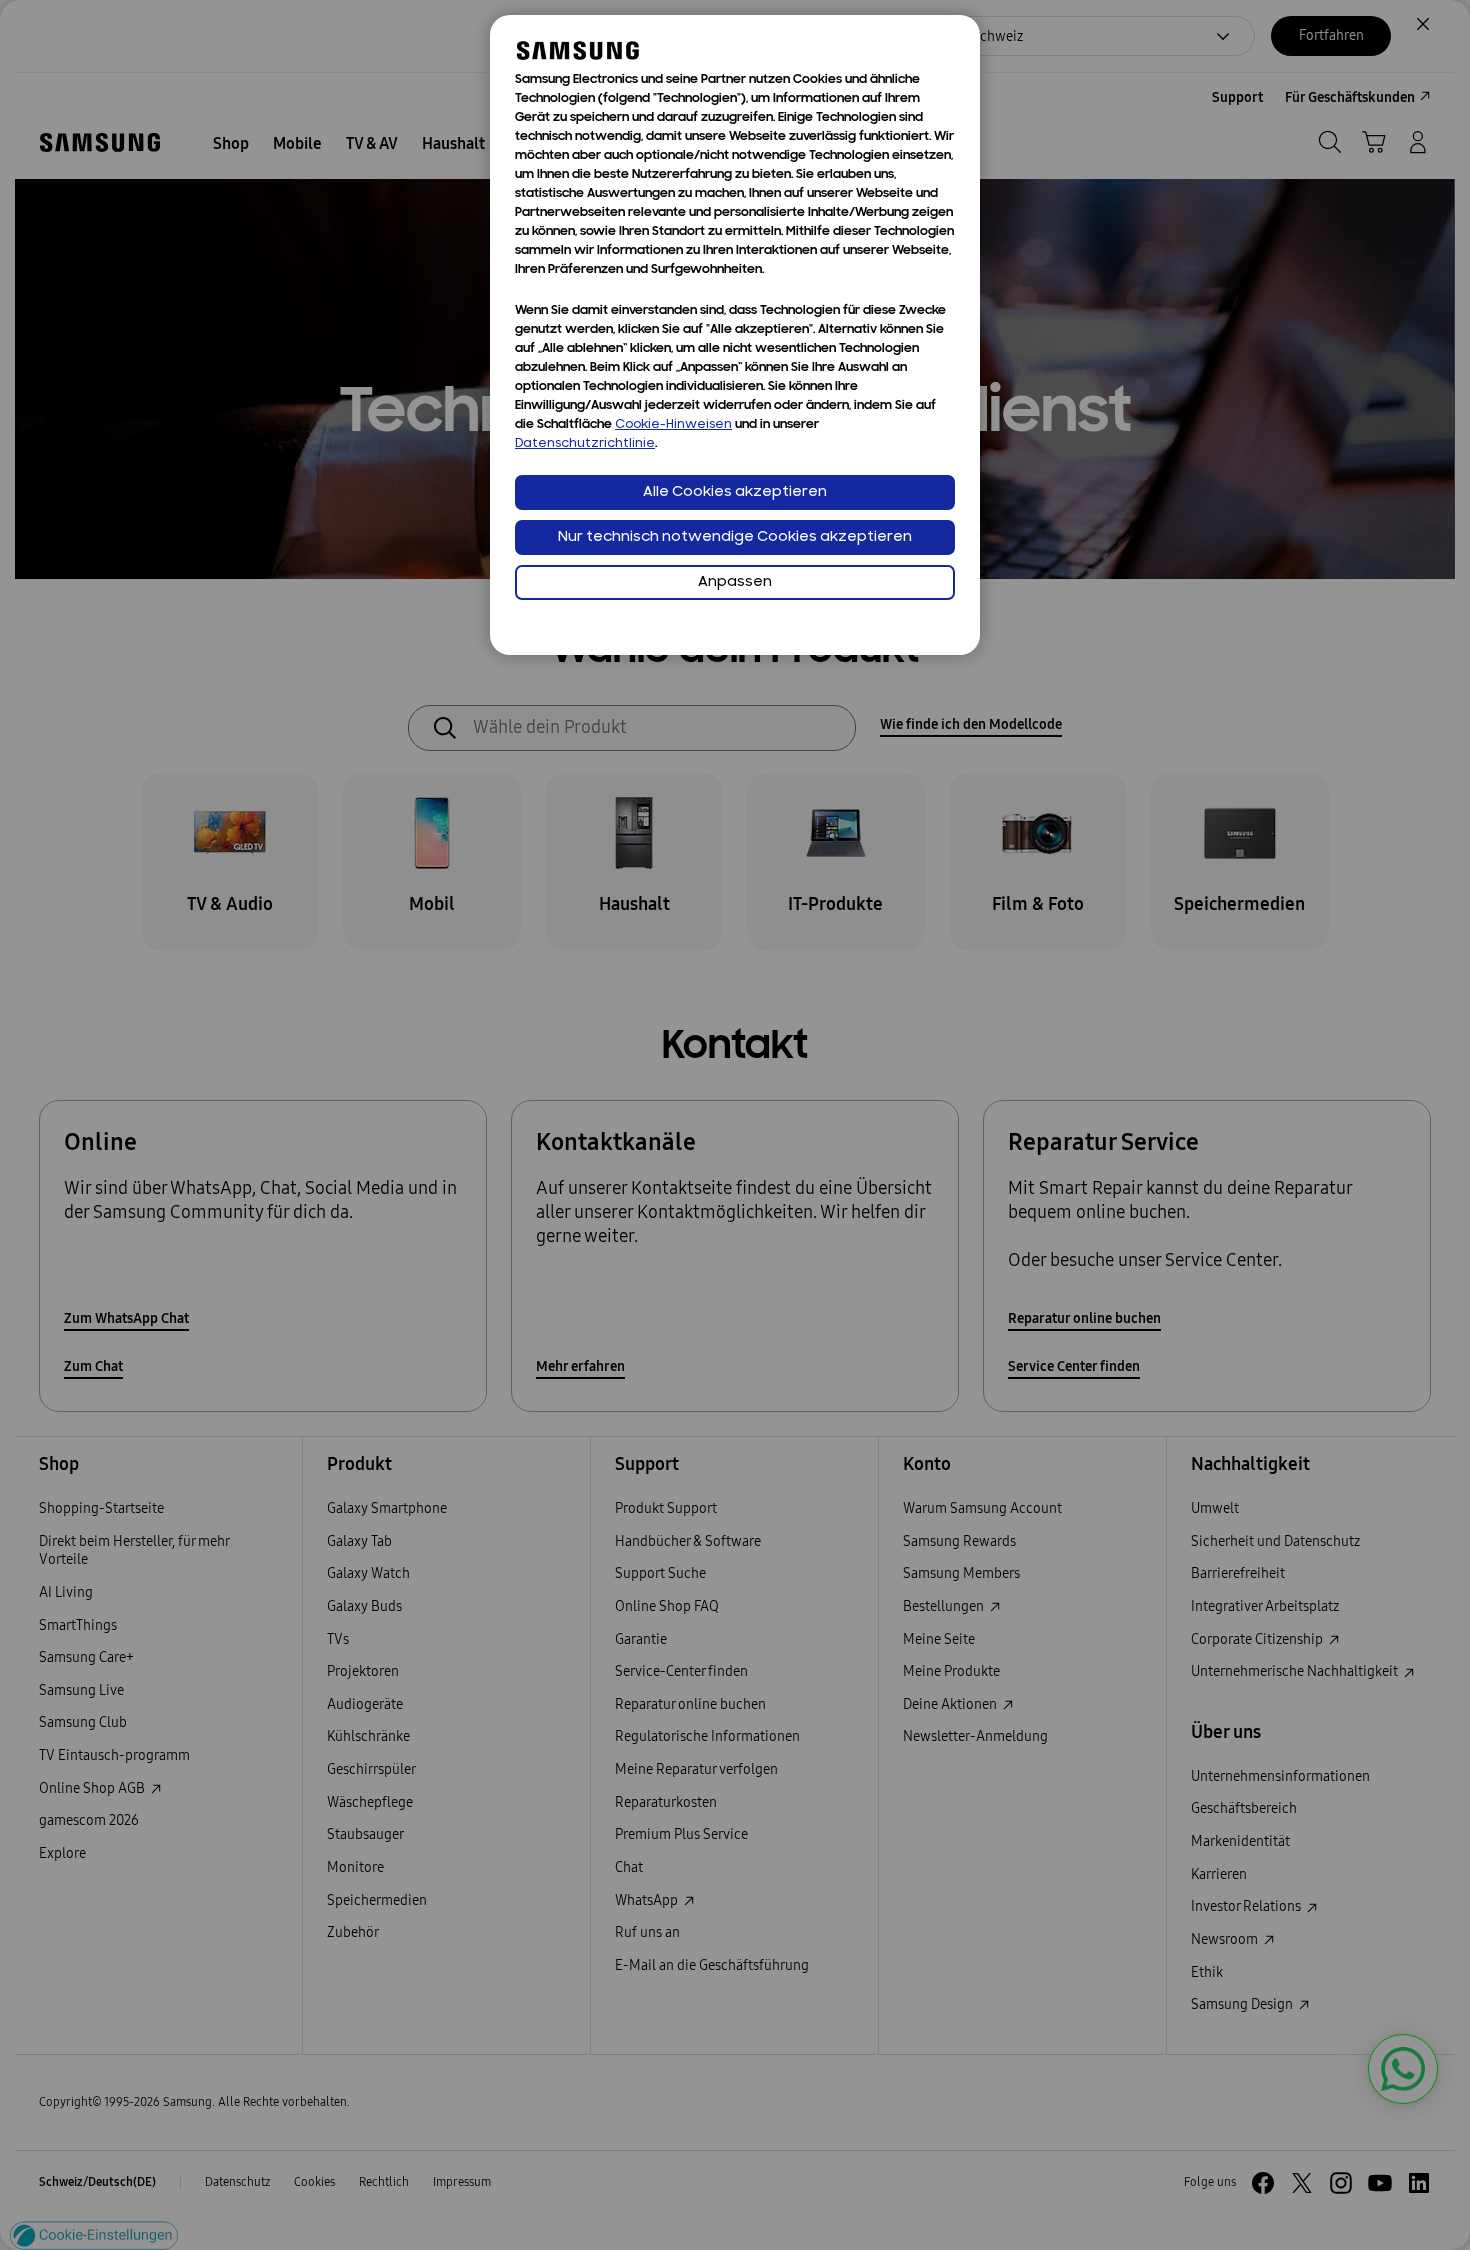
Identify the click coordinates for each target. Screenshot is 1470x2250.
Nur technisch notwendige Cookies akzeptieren (735, 537)
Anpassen (735, 582)
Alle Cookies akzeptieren (735, 492)
